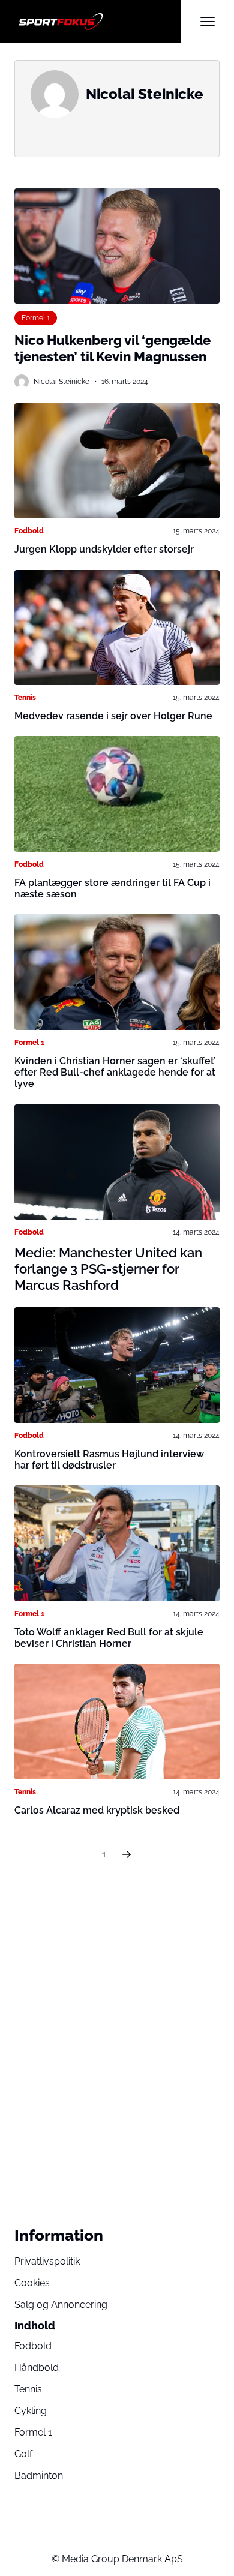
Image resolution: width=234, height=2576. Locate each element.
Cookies (32, 2283)
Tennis (25, 698)
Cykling (31, 2411)
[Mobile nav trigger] (208, 22)
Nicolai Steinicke (61, 382)
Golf (23, 2454)
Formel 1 (36, 318)
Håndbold (37, 2368)
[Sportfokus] (98, 22)
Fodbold (29, 531)
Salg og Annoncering (61, 2305)
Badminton (39, 2476)
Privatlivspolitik (47, 2261)
